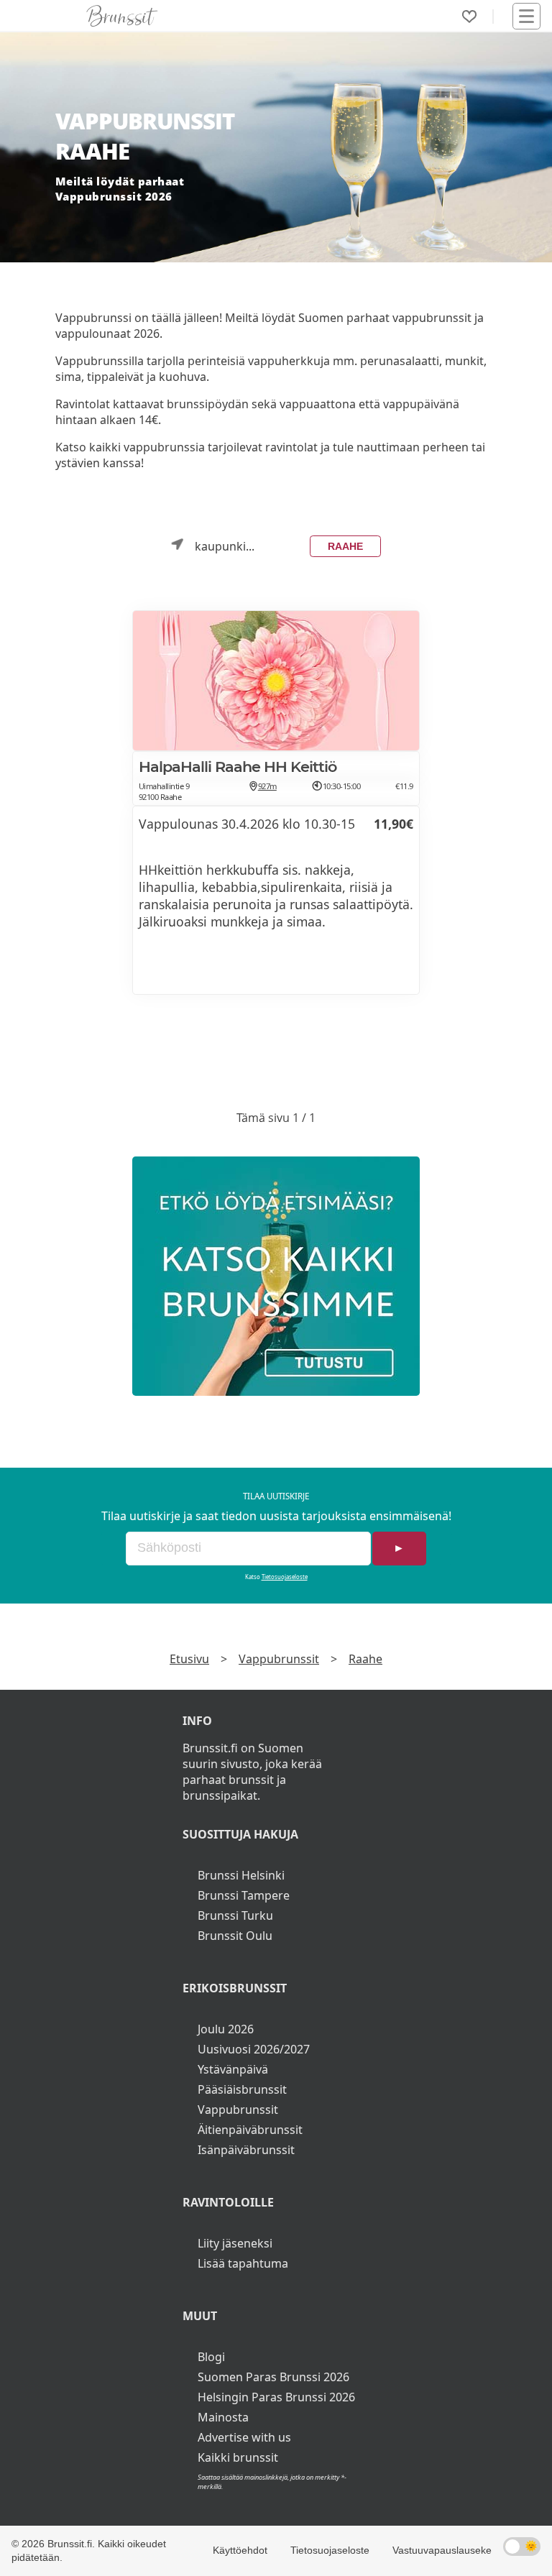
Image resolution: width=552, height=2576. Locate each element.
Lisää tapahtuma (243, 2263)
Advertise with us (244, 2437)
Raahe (345, 546)
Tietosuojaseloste (285, 1577)
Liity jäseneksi (235, 2243)
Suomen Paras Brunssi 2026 (273, 2377)
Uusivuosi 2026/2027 (254, 2049)
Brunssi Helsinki (241, 1875)
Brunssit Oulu (235, 1936)
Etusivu (189, 1659)
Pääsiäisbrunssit (242, 2089)
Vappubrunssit (279, 1659)
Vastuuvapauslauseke (442, 2550)
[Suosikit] (469, 17)
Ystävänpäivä (233, 2069)
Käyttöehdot (240, 2550)
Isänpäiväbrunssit (246, 2150)
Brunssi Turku (235, 1915)
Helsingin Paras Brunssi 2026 (276, 2397)
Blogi (211, 2357)
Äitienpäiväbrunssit (250, 2130)
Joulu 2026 (226, 2029)
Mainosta (223, 2417)
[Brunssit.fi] (276, 1276)
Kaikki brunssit (238, 2457)
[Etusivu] (122, 16)
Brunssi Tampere (244, 1895)
